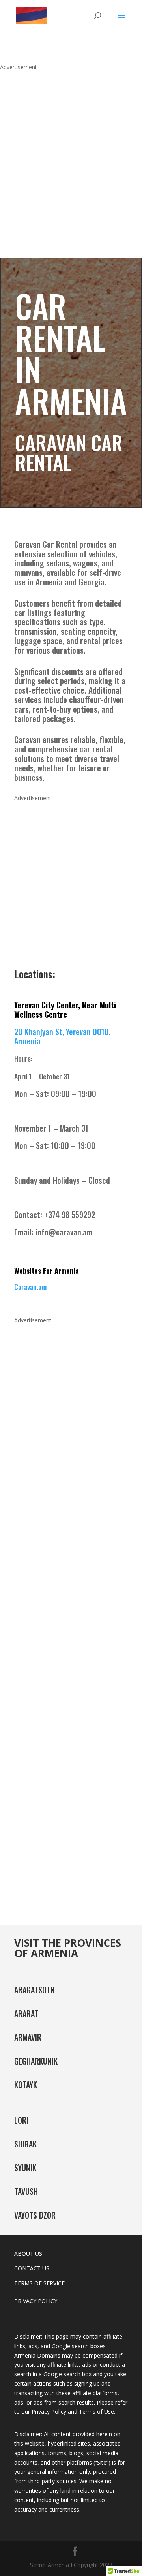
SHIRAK (25, 2144)
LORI (21, 2120)
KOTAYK (26, 2085)
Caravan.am (30, 1287)
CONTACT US (32, 2268)
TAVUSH (26, 2191)
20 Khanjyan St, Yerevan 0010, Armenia (62, 1036)
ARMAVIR (28, 2037)
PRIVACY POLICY (36, 2301)
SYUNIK (25, 2168)
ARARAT (26, 2014)
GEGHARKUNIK (36, 2061)
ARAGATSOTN (35, 1990)
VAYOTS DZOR (35, 2215)
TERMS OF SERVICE (39, 2283)
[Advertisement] (71, 155)
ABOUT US (28, 2254)
